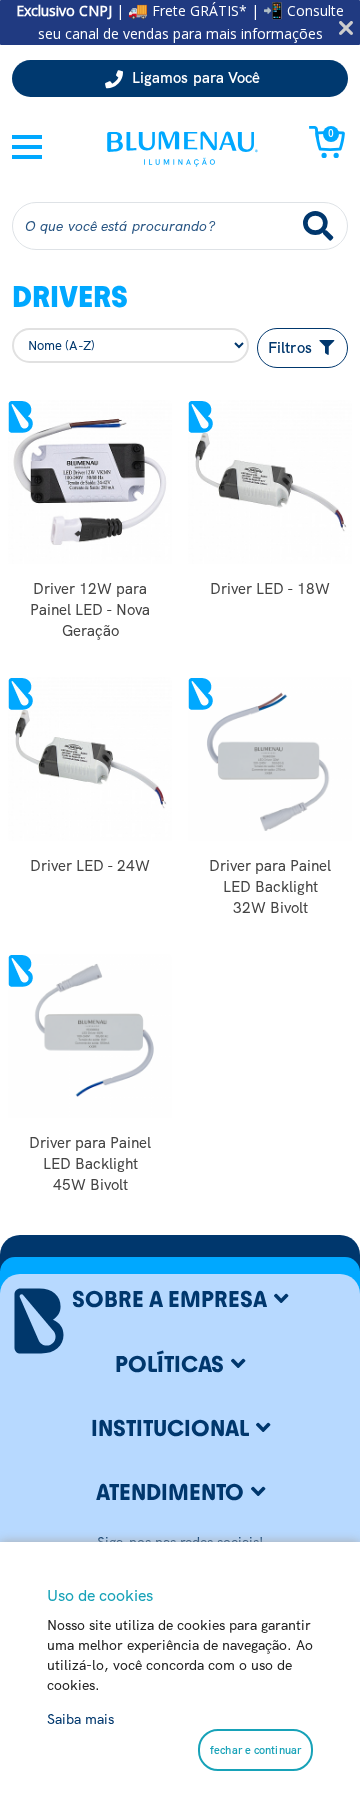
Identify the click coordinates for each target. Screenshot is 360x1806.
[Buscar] (318, 226)
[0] (327, 153)
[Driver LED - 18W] (270, 482)
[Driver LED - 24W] (90, 759)
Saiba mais (80, 1719)
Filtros (292, 348)
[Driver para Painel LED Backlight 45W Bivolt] (90, 1036)
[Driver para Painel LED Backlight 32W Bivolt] (270, 759)
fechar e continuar (255, 1750)
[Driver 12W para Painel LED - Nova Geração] (90, 482)
